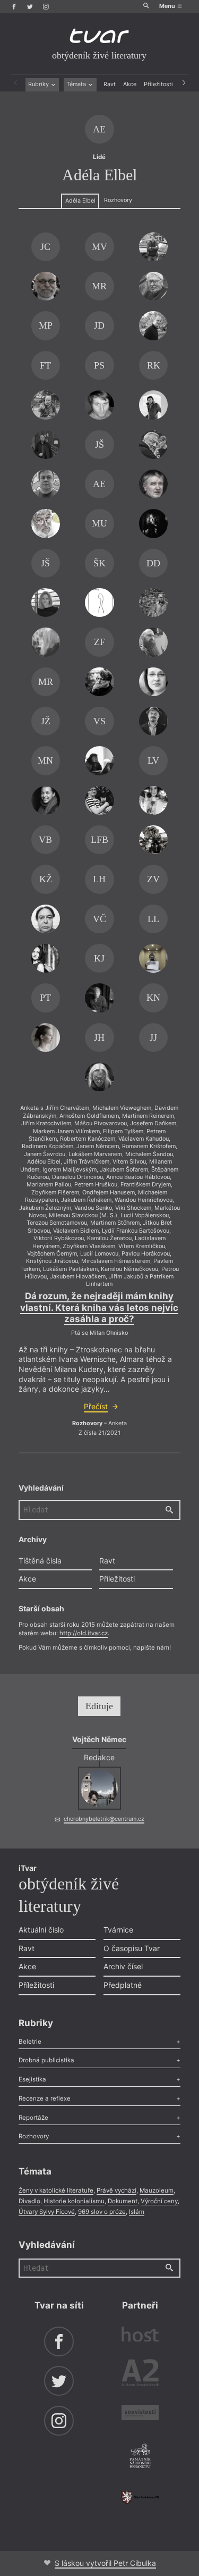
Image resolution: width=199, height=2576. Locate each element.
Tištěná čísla (40, 1561)
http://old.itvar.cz (84, 1633)
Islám (137, 2212)
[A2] (140, 2374)
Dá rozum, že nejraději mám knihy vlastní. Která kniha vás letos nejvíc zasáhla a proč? (99, 1307)
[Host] (140, 2336)
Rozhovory (118, 200)
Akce (130, 84)
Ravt (110, 84)
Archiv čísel (123, 1966)
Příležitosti (158, 84)
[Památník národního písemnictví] (140, 2457)
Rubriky (39, 84)
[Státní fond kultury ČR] (140, 2497)
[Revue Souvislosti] (140, 2414)
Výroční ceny (159, 2201)
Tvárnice (118, 1930)
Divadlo (29, 2201)
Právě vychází (116, 2190)
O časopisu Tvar (132, 1948)
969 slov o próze (102, 2212)
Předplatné (123, 1985)
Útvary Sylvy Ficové (47, 2212)
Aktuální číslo (41, 1930)
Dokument (123, 2201)
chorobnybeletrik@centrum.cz (104, 1819)
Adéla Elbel (80, 201)
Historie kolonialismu (74, 2201)
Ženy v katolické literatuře (56, 2190)
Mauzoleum (157, 2190)
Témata (77, 84)
